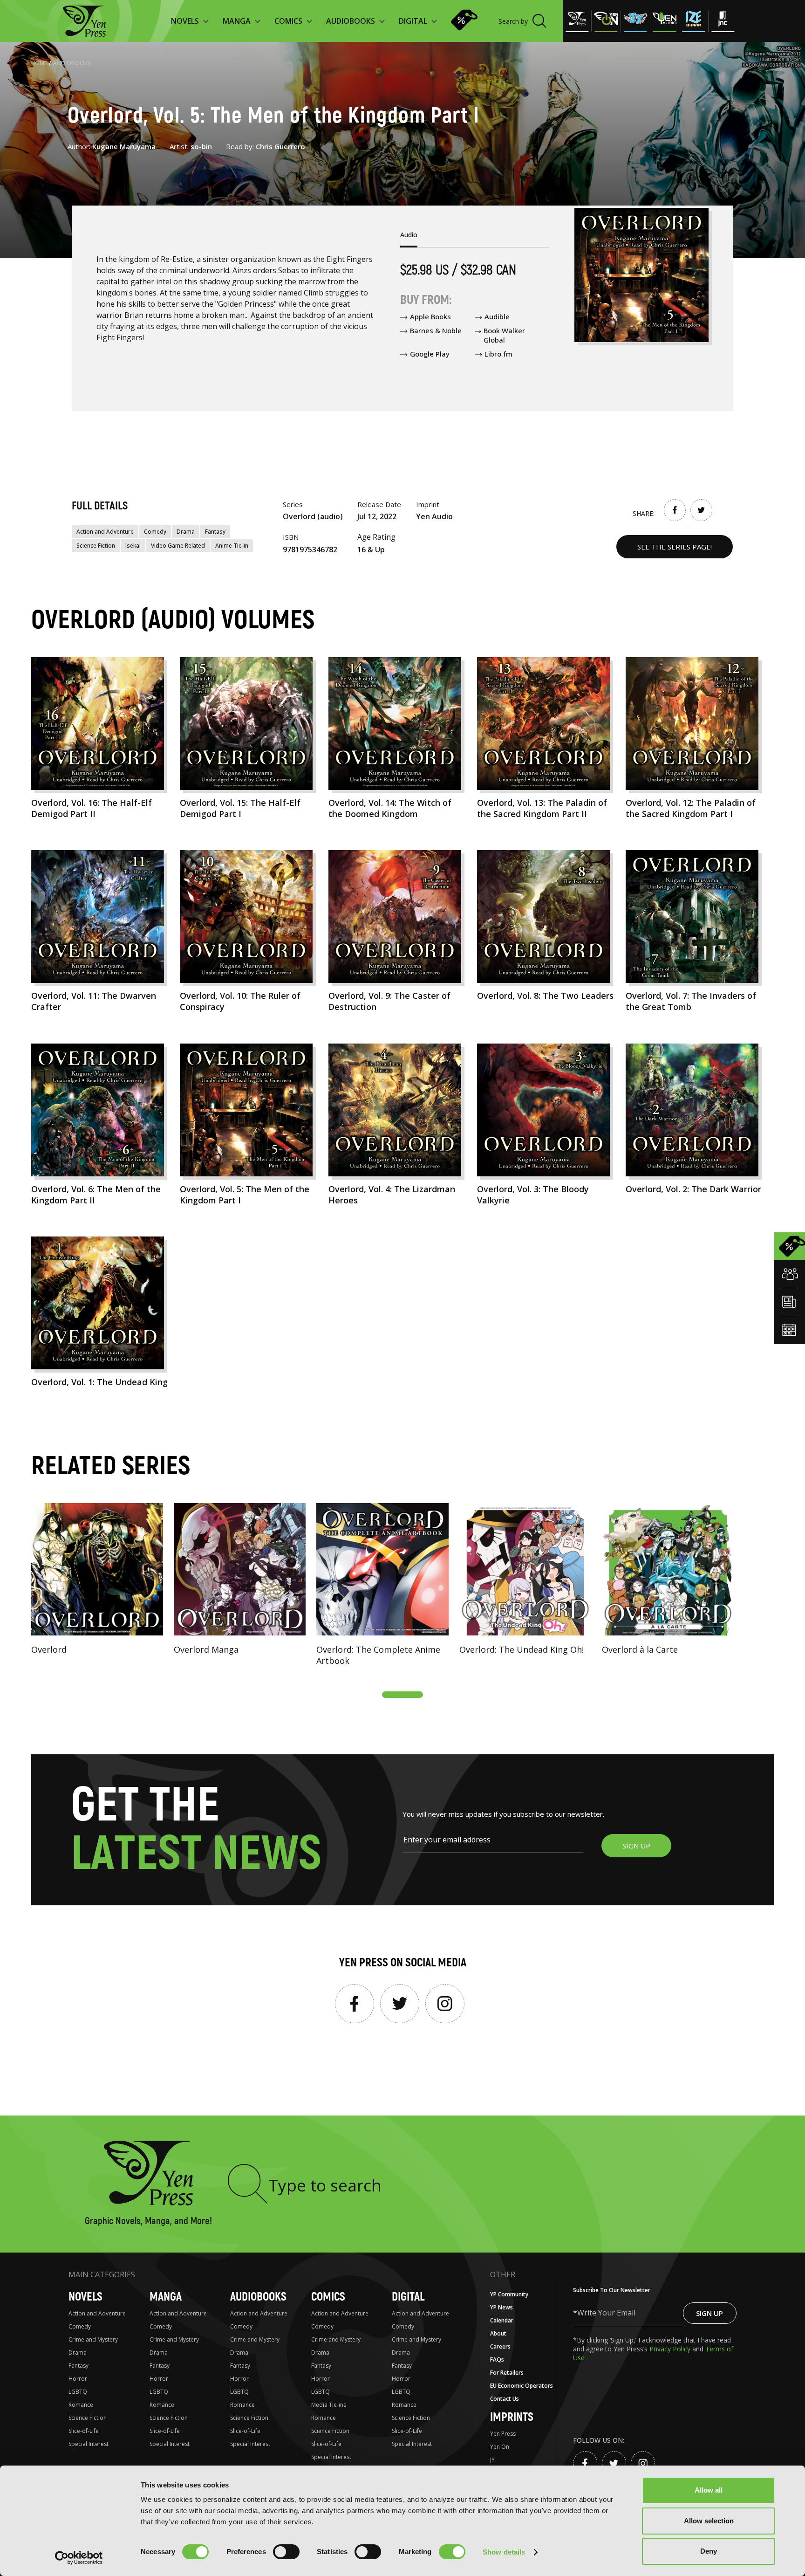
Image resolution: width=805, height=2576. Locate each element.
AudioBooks (72, 63)
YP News (501, 2307)
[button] (402, 1695)
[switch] (286, 2552)
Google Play (430, 354)
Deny (709, 2551)
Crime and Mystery (93, 2339)
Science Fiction (96, 546)
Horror (78, 2379)
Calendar (502, 2320)
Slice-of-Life (84, 2431)
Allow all (709, 2490)
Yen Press (503, 2434)
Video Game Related (178, 546)
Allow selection (709, 2521)
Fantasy (215, 532)
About (498, 2333)
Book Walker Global (504, 335)
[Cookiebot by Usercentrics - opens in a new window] (79, 2558)
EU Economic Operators (522, 2386)
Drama (186, 532)
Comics (328, 2297)
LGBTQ (78, 2392)
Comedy (155, 532)
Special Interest (89, 2444)
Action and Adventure (105, 532)
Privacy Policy (671, 2349)
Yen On (500, 2447)
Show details (504, 2552)
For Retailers (507, 2373)
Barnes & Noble (436, 330)
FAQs (497, 2360)
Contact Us (505, 2399)
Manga (166, 2297)
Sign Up (709, 2313)
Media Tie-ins (329, 2405)
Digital (408, 2297)
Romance (81, 2405)
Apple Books (430, 316)
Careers (500, 2346)
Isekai (133, 546)
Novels (85, 2297)
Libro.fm (498, 354)
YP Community (509, 2294)
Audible (497, 316)
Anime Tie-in (232, 546)
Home (39, 63)
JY (492, 2460)
